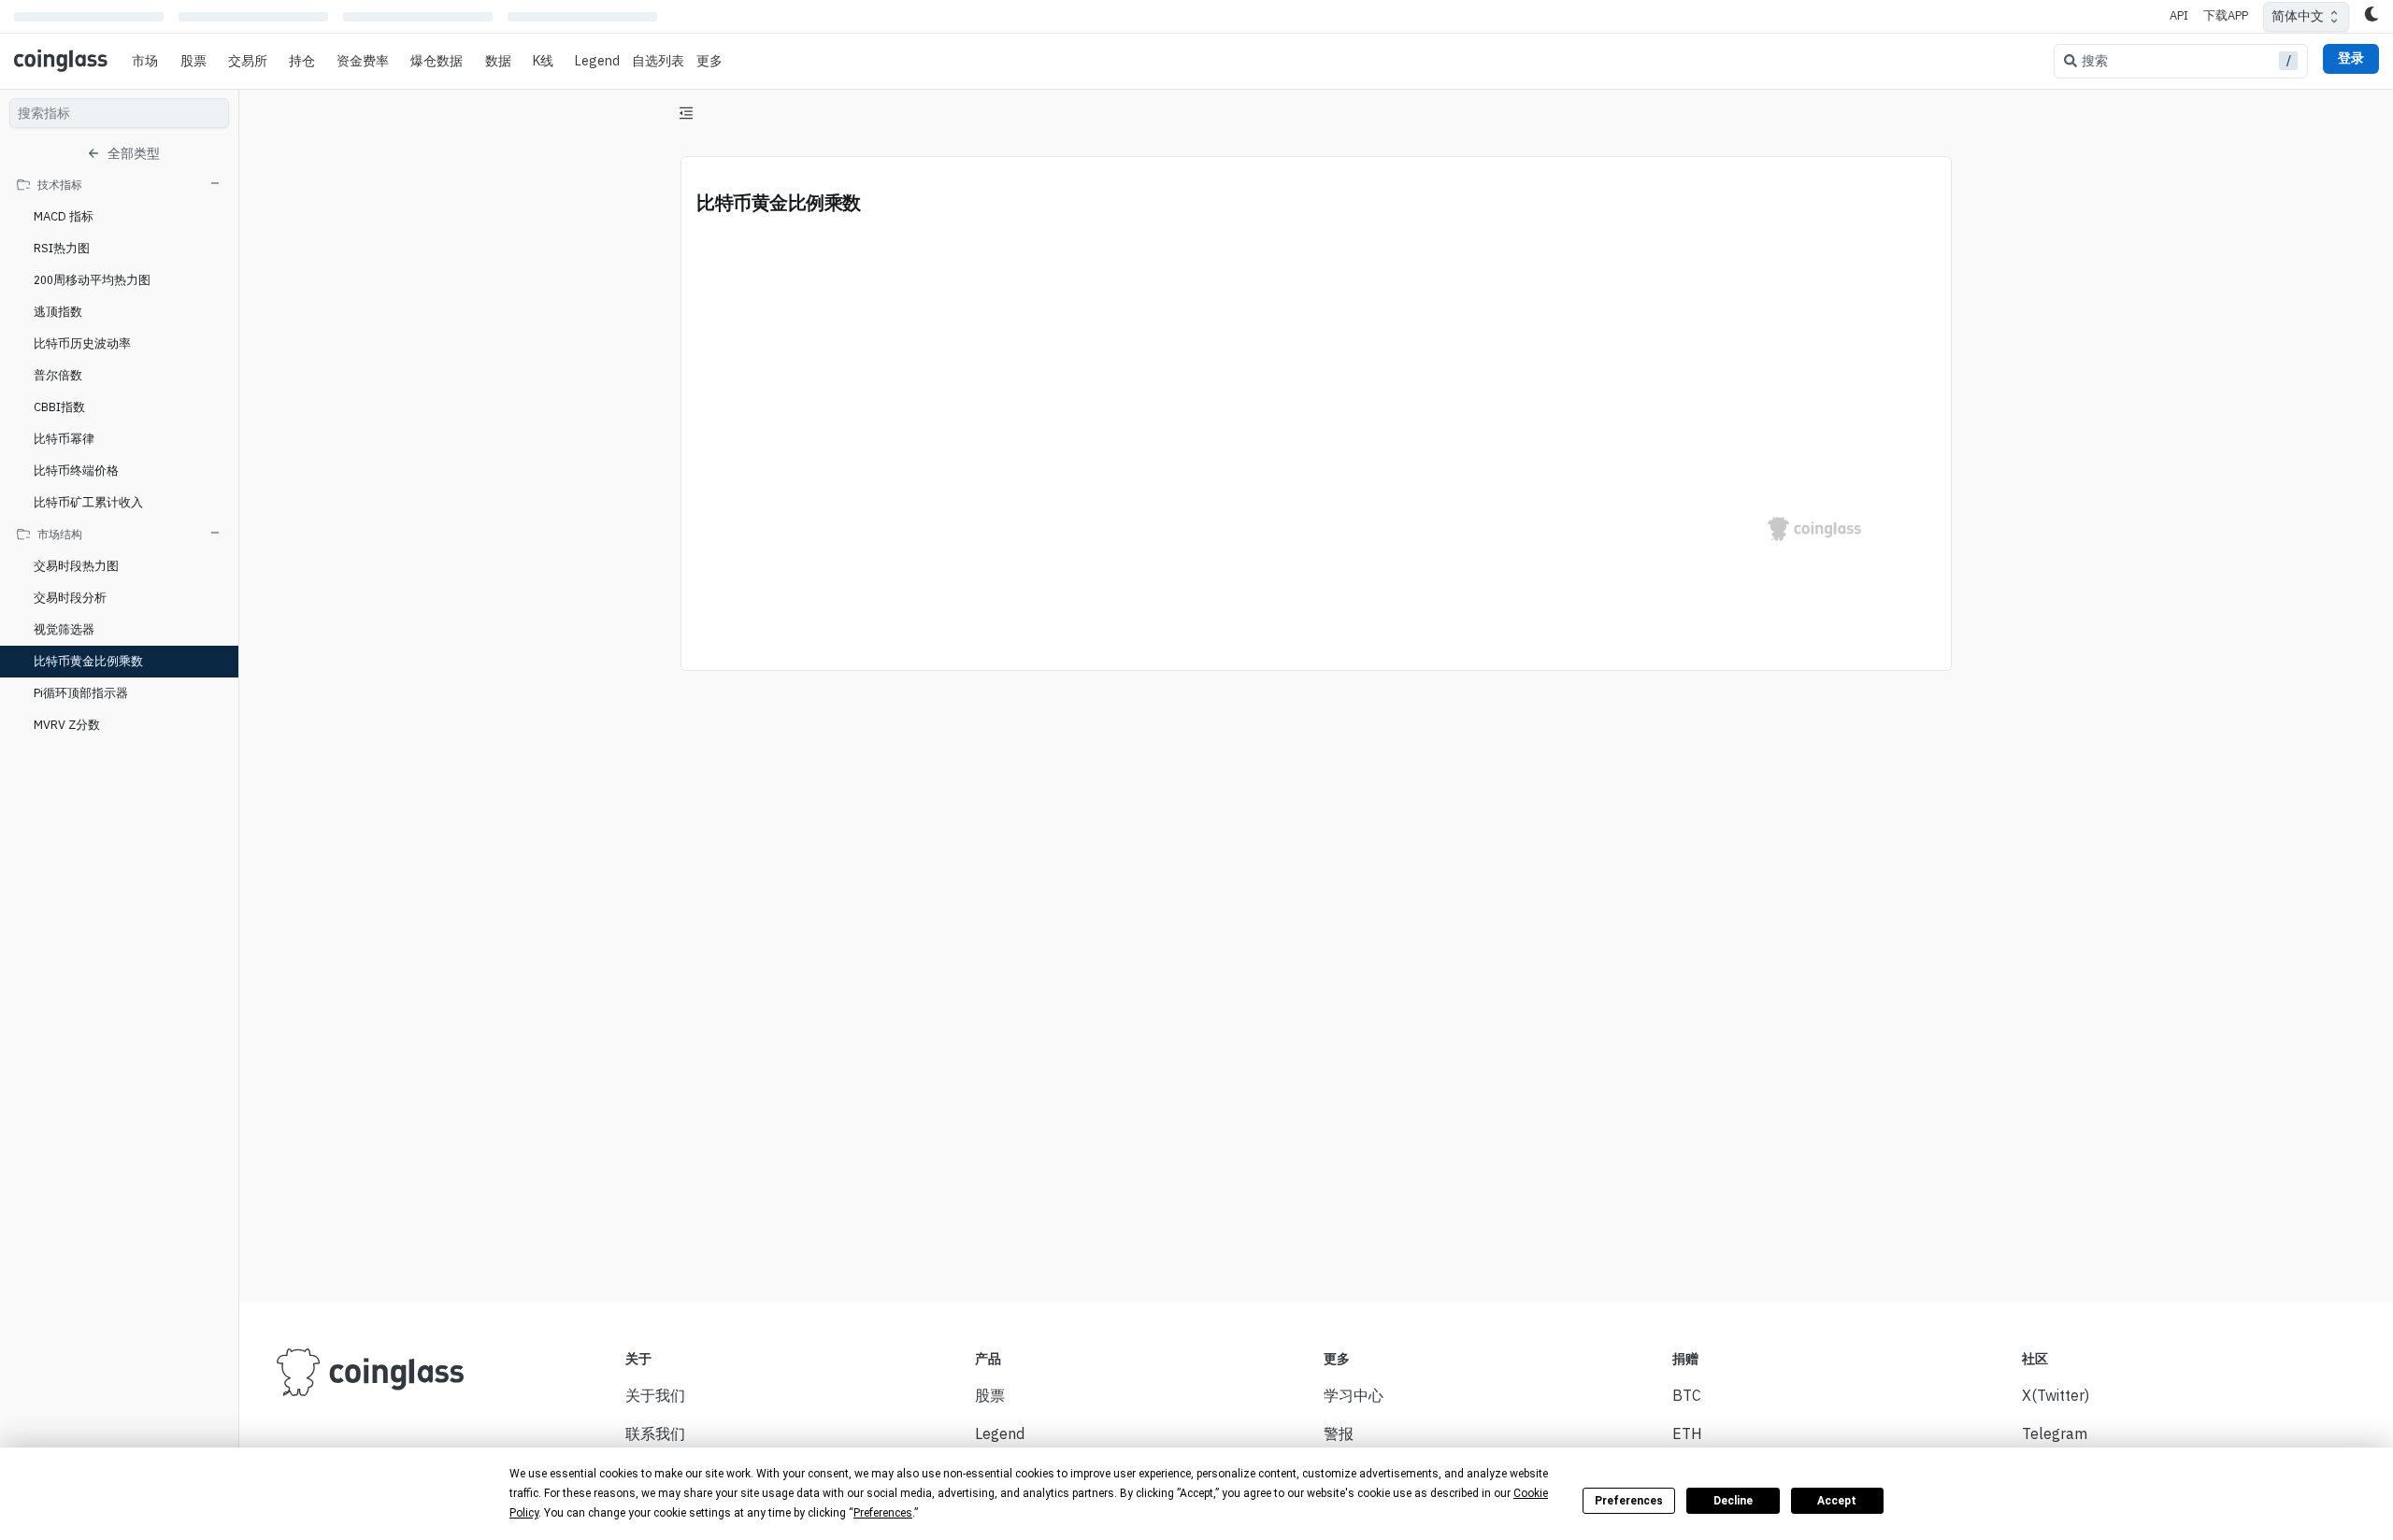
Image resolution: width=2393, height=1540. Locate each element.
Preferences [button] (883, 1513)
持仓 (302, 61)
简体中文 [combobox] (2298, 16)
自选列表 (658, 61)
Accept (1837, 1501)
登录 (2351, 58)
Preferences (1629, 1501)
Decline (1733, 1501)
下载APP (2226, 15)
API (2179, 15)
